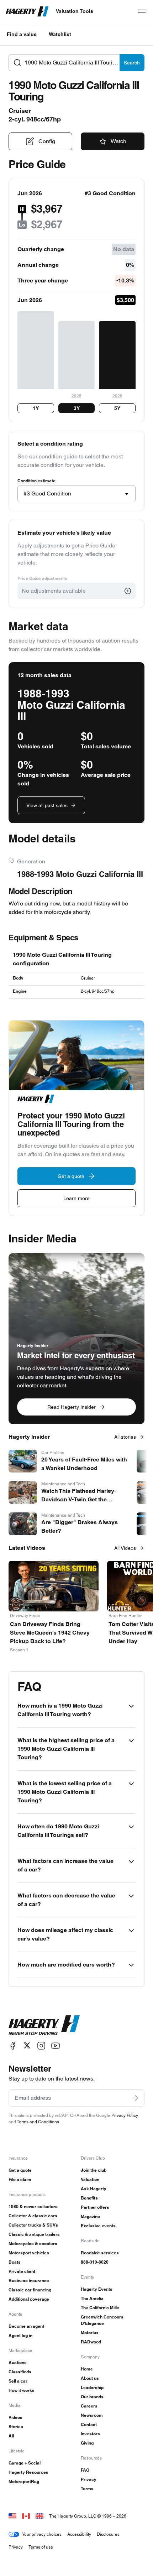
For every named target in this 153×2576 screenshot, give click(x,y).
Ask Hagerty (94, 2189)
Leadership (92, 2387)
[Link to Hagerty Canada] (26, 2516)
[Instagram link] (41, 2045)
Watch (118, 141)
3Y (77, 408)
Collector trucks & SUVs (33, 2225)
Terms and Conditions (38, 2122)
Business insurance (29, 2281)
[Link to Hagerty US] (12, 2516)
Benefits (89, 2198)
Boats (15, 2262)
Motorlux (90, 2333)
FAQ (85, 2470)
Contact (89, 2424)
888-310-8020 (95, 2262)
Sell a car (18, 2381)
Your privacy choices (42, 2534)
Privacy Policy (125, 2115)
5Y (117, 408)
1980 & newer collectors (33, 2206)
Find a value (22, 34)
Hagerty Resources (28, 2472)
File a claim (20, 2179)
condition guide (58, 456)
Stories (16, 2427)
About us (90, 2378)
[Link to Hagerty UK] (39, 2516)
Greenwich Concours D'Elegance (102, 2320)
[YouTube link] (56, 2045)
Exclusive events (98, 2226)
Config (47, 141)
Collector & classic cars (33, 2216)
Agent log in (20, 2335)
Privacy (89, 2479)
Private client (22, 2271)
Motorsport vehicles (29, 2253)
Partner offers (95, 2207)
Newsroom (92, 2415)
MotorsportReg (24, 2481)
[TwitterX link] (27, 2045)
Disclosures (108, 2534)
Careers (89, 2406)
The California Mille (100, 2308)
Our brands (92, 2397)
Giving (87, 2443)
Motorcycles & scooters (33, 2243)
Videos (15, 2417)
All (11, 2436)
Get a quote (20, 2170)
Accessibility (79, 2534)
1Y (36, 408)
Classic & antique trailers (34, 2234)
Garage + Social (25, 2463)
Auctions (18, 2362)
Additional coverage (29, 2299)
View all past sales (47, 805)
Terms (87, 2489)
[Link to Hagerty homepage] (44, 2025)
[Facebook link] (13, 2045)
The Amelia (92, 2298)
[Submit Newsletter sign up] (135, 2098)
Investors (90, 2434)
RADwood (91, 2342)
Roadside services (100, 2253)
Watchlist (60, 34)
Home (87, 2369)
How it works (22, 2390)
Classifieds (20, 2372)
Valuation (90, 2179)
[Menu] (142, 11)
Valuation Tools (75, 11)
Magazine (90, 2216)
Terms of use (41, 2547)
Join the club (94, 2170)
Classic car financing (30, 2290)
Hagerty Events (97, 2289)
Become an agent (26, 2326)
